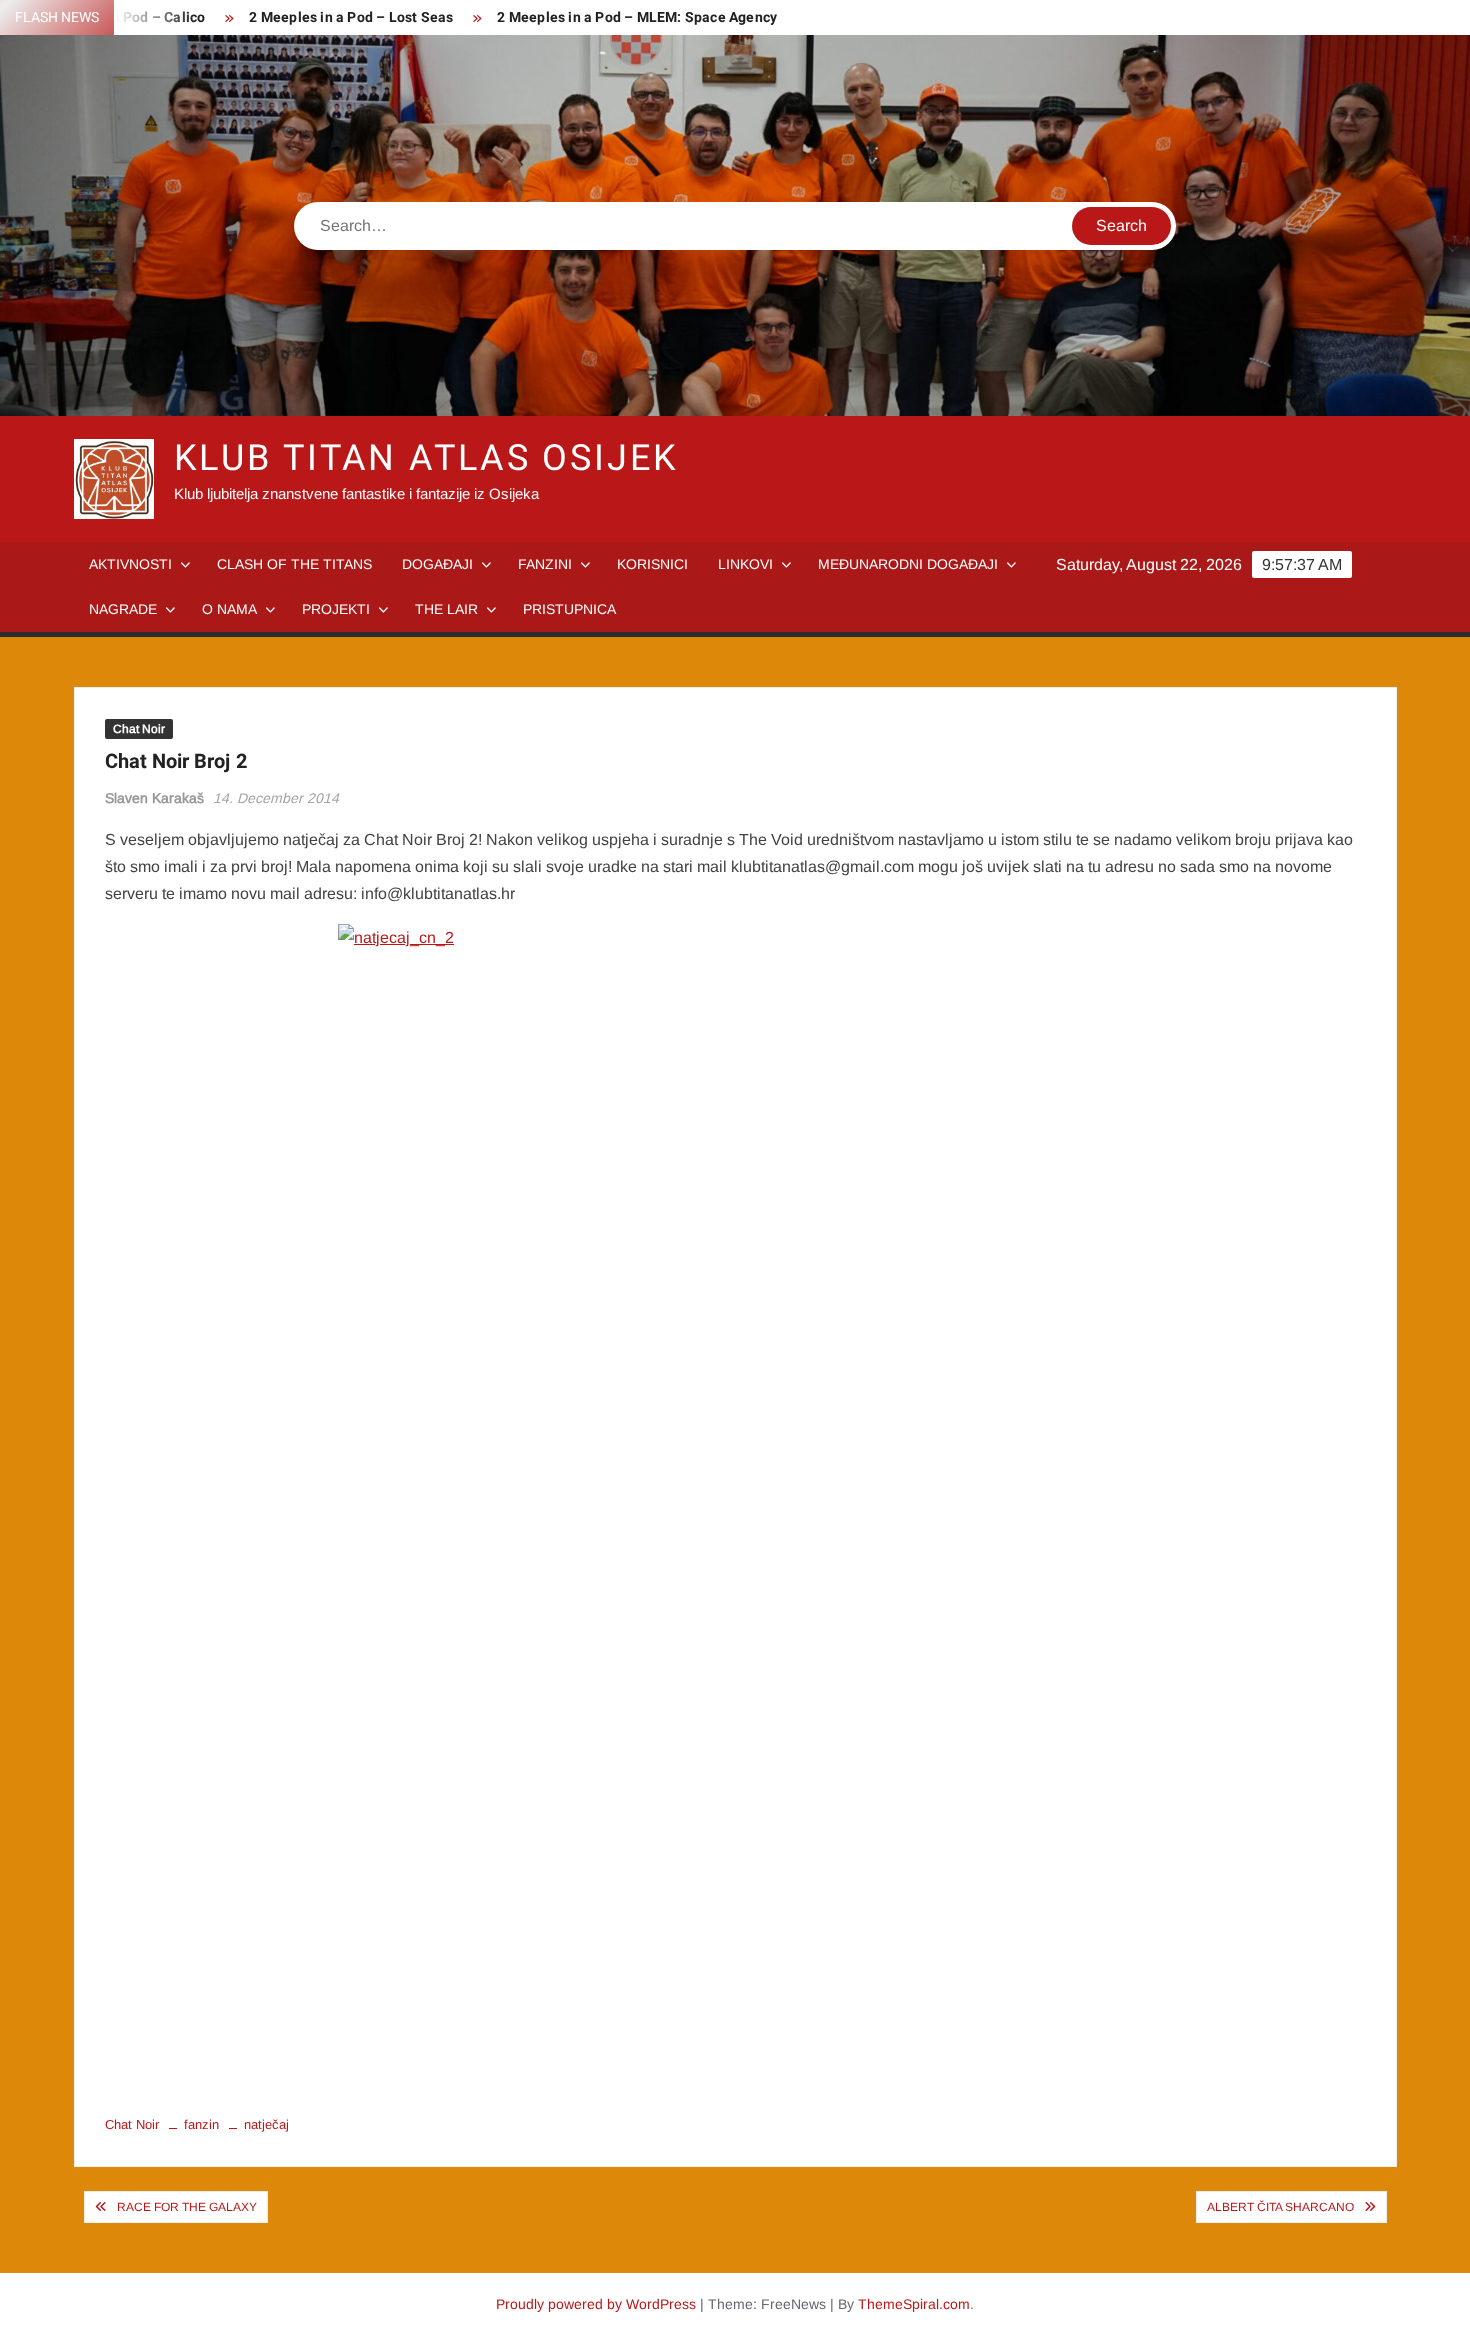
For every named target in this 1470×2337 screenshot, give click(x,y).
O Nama (229, 609)
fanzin (201, 2124)
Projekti (336, 609)
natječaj (266, 2124)
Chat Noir (139, 729)
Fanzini (545, 564)
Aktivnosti (130, 564)
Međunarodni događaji (908, 564)
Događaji (437, 564)
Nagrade (123, 609)
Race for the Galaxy (187, 2207)
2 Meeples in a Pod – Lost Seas (351, 17)
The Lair (446, 609)
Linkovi (745, 564)
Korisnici (652, 564)
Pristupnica (569, 609)
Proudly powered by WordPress (596, 2304)
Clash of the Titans (294, 564)
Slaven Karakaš (154, 798)
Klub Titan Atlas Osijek (426, 458)
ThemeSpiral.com (914, 2304)
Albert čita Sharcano (1280, 2207)
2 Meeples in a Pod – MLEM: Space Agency (637, 17)
